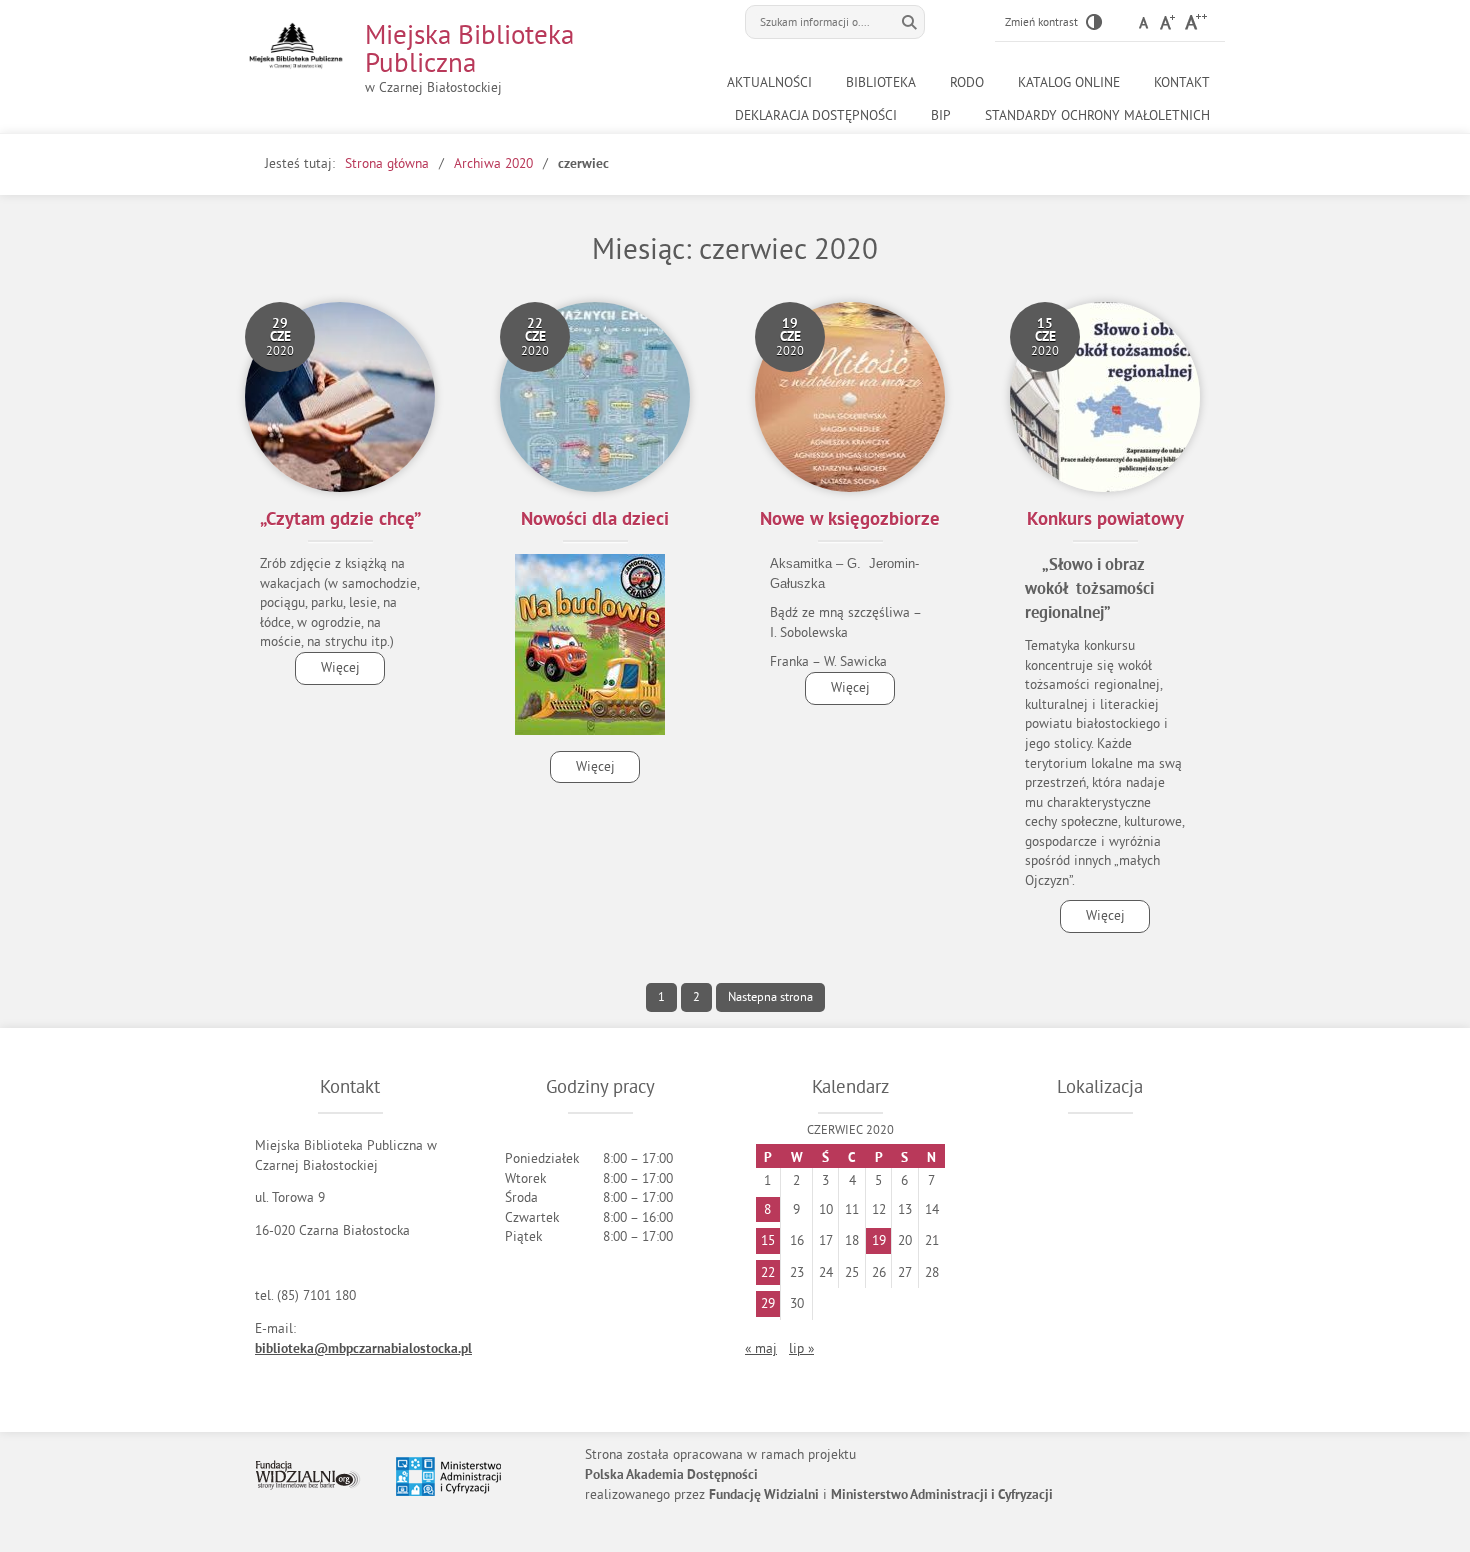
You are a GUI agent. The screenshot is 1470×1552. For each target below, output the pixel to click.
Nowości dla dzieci (595, 520)
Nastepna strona (770, 996)
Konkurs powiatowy (1105, 520)
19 (879, 1240)
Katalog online (1069, 82)
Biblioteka (881, 82)
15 (768, 1240)
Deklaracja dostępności (816, 115)
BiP (941, 115)
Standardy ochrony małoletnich (1097, 115)
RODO (967, 82)
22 (768, 1272)
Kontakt (1182, 82)
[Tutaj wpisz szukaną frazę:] (820, 22)
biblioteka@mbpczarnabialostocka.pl (363, 1349)
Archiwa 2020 (493, 163)
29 (768, 1303)
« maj (761, 1348)
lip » (801, 1348)
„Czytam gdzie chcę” (340, 520)
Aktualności (769, 82)
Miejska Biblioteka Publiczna (469, 48)
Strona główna (387, 163)
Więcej (327, 671)
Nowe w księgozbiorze (850, 520)
